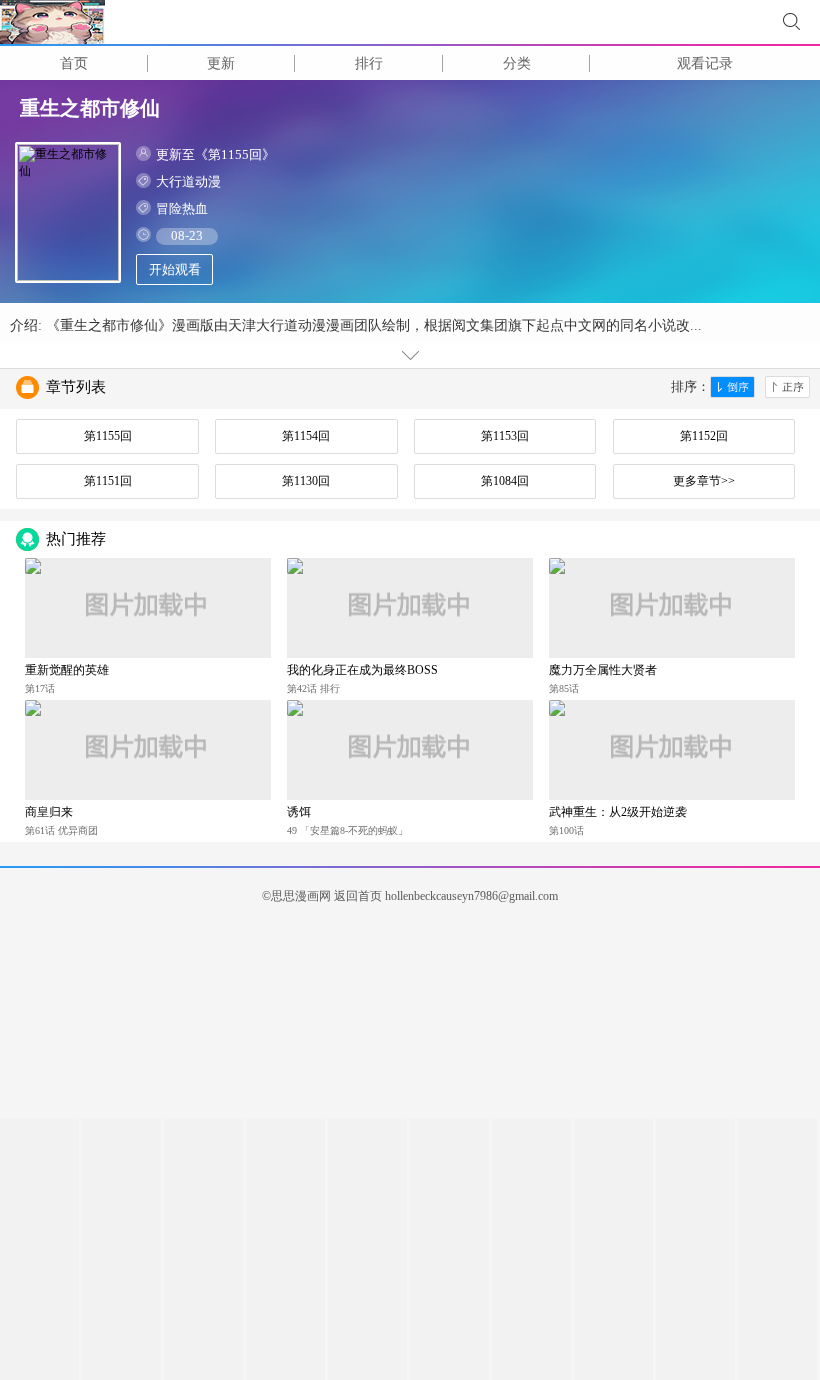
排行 (369, 63)
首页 (74, 63)
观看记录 (705, 63)
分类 (517, 63)
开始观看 (175, 269)
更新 (221, 63)
